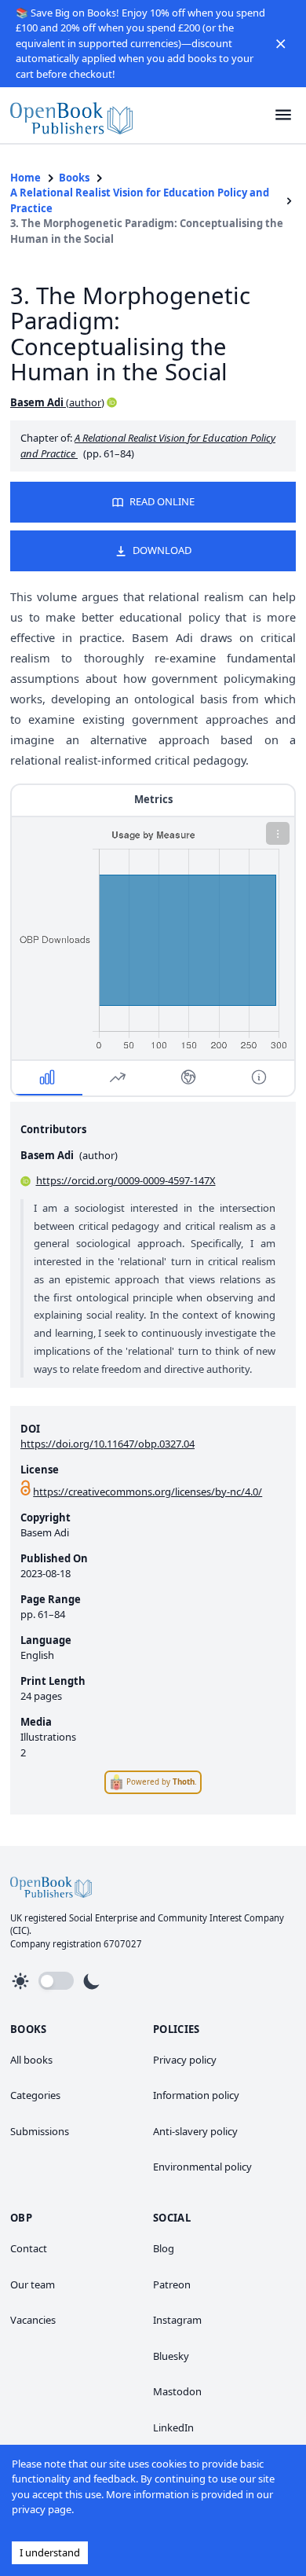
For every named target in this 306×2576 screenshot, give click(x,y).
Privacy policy (185, 2060)
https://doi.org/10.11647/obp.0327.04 (107, 1444)
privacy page (42, 2509)
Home (25, 178)
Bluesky (171, 2356)
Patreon (172, 2284)
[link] (71, 115)
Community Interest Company (221, 1918)
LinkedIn (173, 2427)
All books (31, 2060)
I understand (50, 2552)
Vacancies (33, 2320)
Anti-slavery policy (195, 2131)
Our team (33, 2284)
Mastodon (177, 2391)
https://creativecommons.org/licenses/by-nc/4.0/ (148, 1492)
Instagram (177, 2320)
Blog (164, 2248)
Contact (29, 2248)
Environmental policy (202, 2167)
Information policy (196, 2095)
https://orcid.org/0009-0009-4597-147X (126, 1180)
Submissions (40, 2131)
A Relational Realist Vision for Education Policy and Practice (140, 200)
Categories (35, 2095)
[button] (281, 43)
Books (74, 178)
